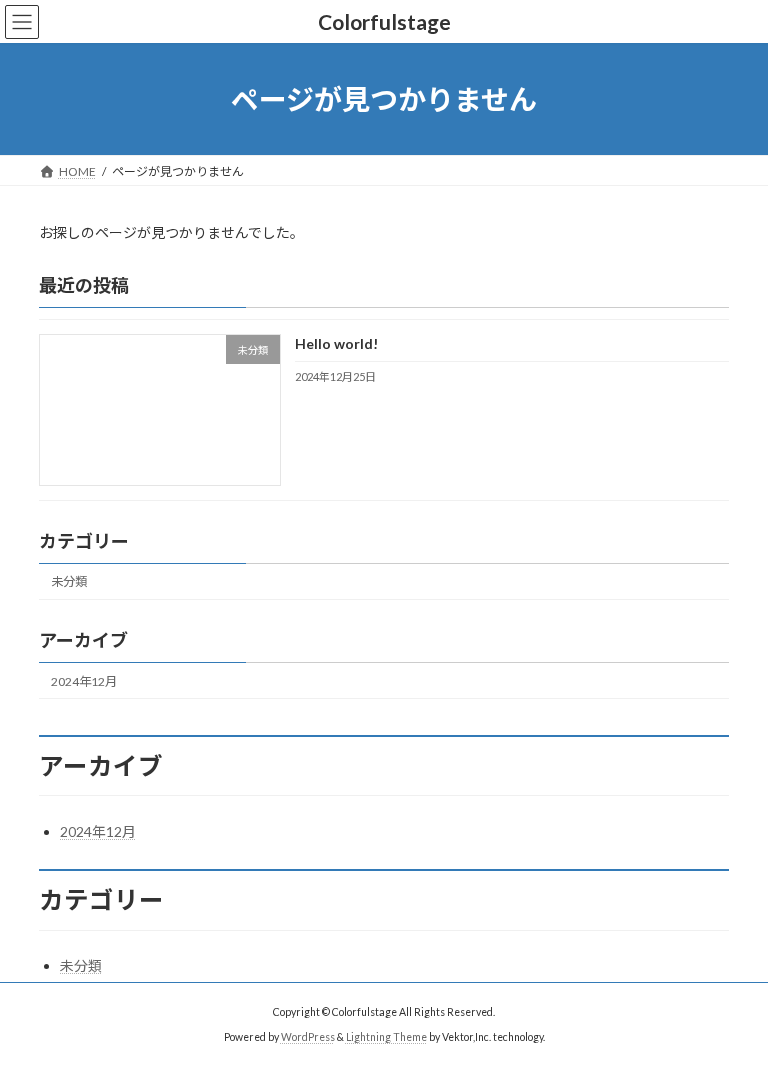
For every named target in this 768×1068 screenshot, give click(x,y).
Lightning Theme (386, 1037)
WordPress (308, 1037)
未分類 (69, 582)
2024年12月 (84, 681)
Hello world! (336, 344)
